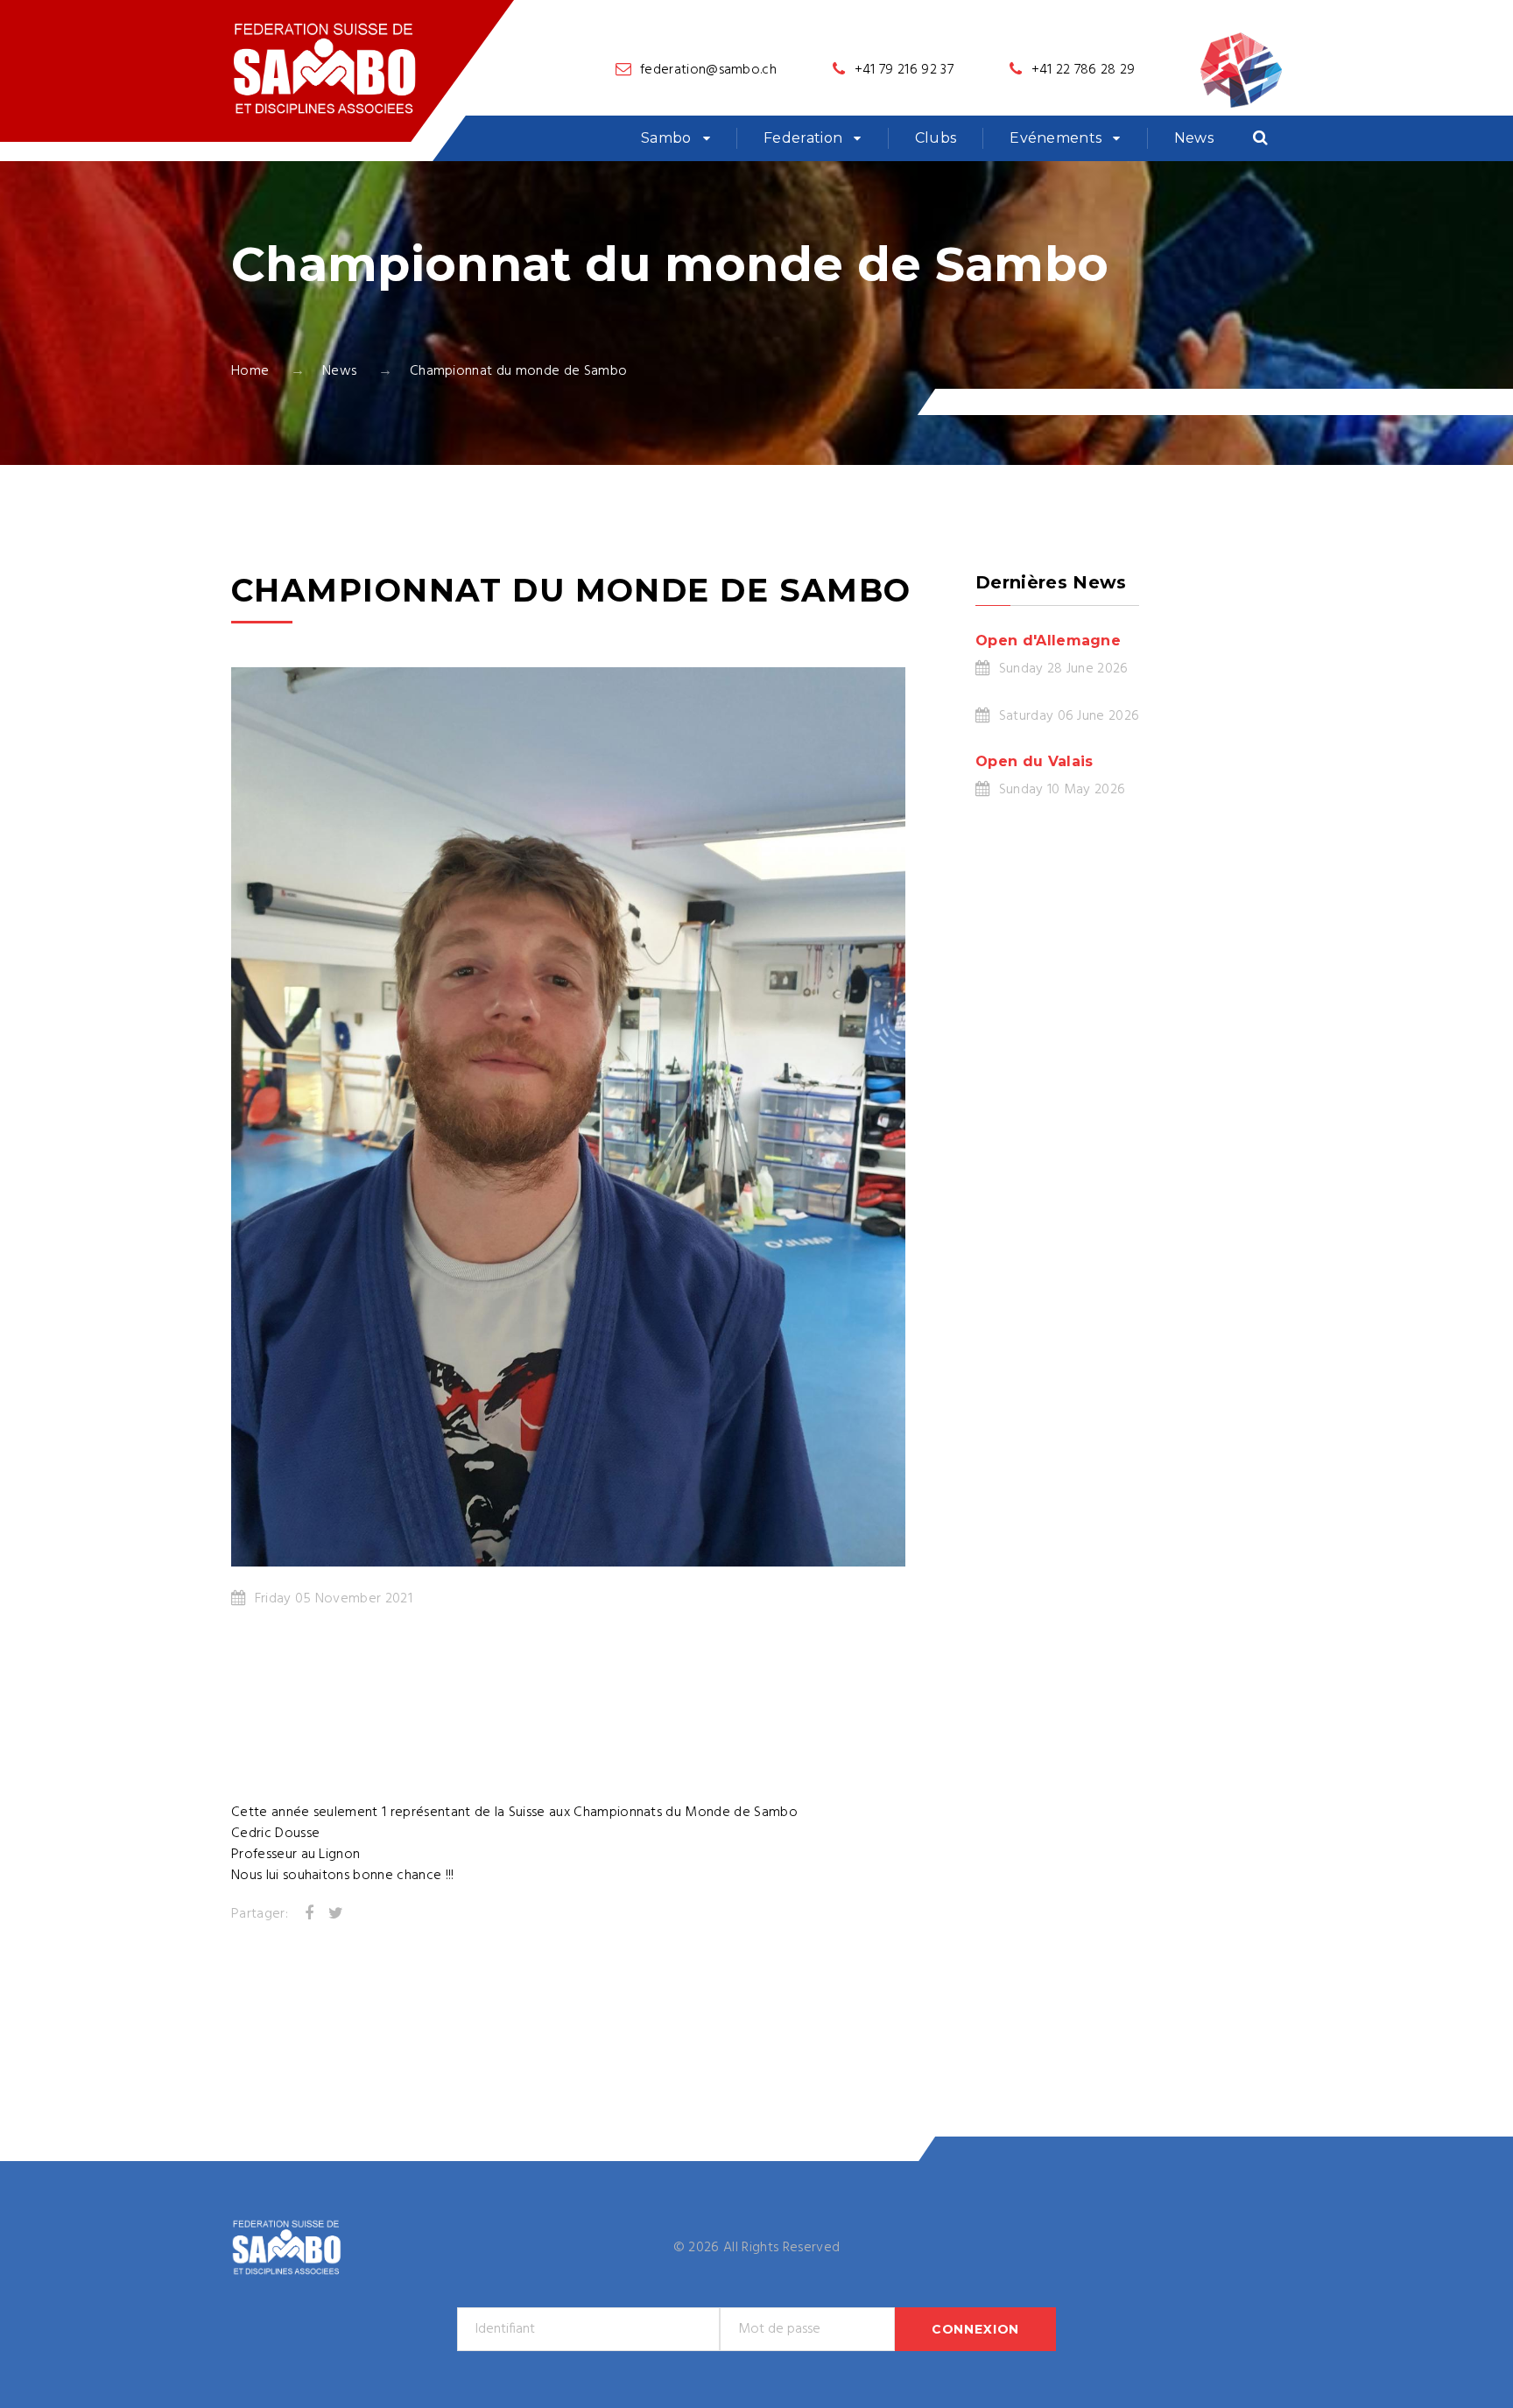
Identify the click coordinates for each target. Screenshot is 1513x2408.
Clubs (936, 138)
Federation (803, 138)
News (1194, 138)
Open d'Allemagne (1048, 641)
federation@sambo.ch (708, 70)
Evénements (1056, 138)
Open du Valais (1034, 761)
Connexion (976, 2329)
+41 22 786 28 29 (1084, 70)
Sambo (666, 138)
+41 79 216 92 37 (904, 70)
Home (250, 371)
